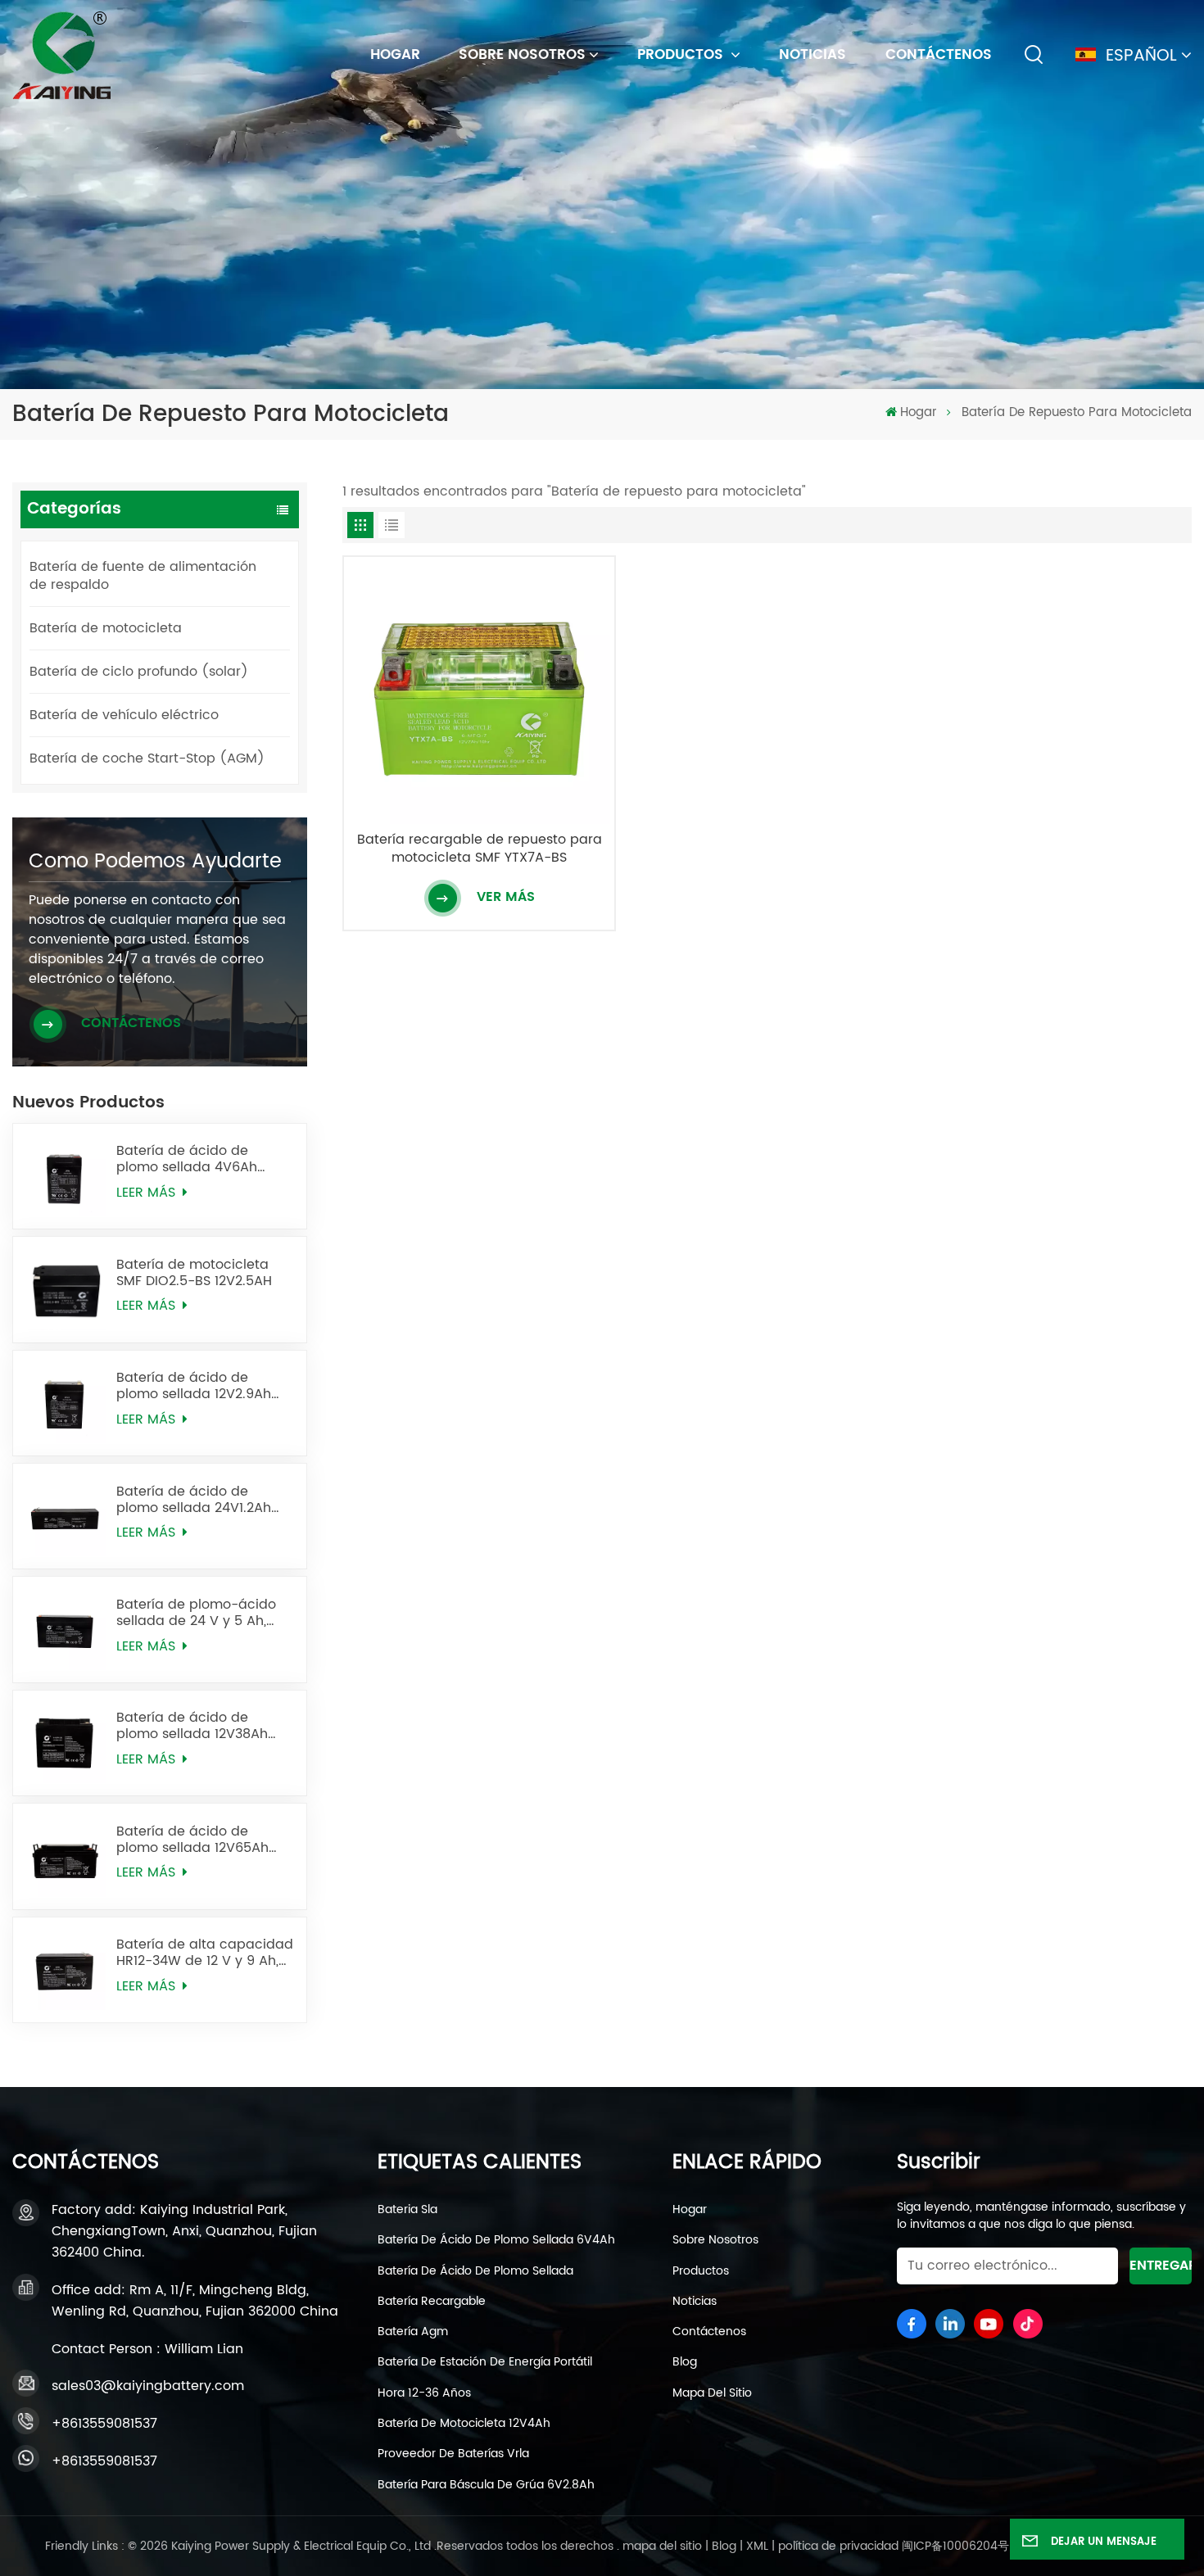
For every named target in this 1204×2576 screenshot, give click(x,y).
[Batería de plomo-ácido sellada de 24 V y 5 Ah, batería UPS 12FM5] (66, 1629)
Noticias (812, 55)
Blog (685, 2362)
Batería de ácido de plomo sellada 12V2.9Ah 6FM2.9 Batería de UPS (194, 1386)
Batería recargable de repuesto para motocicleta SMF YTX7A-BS (480, 849)
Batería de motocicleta (106, 628)
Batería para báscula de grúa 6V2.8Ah (486, 2485)
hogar (395, 55)
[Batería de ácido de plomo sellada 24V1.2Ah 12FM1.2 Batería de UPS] (66, 1516)
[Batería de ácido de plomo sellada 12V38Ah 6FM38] (66, 1743)
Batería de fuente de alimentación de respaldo (143, 576)
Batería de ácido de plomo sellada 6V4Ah (496, 2240)
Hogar (690, 2210)
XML (757, 2546)
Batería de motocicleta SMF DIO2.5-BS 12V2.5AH (194, 1273)
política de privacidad (838, 2546)
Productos (682, 55)
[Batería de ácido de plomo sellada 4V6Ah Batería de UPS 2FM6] (66, 1176)
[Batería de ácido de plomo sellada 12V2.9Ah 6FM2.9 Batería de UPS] (66, 1403)
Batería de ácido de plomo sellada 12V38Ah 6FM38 (192, 1726)
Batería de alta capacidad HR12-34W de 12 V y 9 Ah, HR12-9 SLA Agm (205, 1953)
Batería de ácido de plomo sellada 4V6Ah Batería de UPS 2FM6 (187, 1159)
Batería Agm (413, 2332)
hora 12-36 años (424, 2393)
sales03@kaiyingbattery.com (148, 2386)
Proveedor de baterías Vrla (453, 2454)
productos (701, 2271)
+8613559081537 (104, 2424)
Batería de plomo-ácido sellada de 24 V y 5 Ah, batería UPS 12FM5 (196, 1613)
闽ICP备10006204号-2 (962, 2546)
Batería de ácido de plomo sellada (475, 2271)
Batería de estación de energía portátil (485, 2362)
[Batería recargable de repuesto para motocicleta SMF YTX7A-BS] (479, 692)
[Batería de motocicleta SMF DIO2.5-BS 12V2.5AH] (66, 1289)
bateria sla (407, 2210)
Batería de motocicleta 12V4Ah (464, 2424)
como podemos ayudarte (155, 862)
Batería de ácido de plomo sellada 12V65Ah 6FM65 (192, 1840)
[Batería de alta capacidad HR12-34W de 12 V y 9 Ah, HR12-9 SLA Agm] (66, 1970)
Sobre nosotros (522, 55)
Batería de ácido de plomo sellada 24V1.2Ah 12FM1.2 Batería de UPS (194, 1500)
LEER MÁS (148, 1193)
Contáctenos (939, 55)
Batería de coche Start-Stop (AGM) (147, 758)
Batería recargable (432, 2302)
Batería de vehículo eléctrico (124, 715)
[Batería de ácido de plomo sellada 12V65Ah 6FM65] (66, 1856)
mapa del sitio (712, 2393)
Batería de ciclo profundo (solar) (139, 672)
